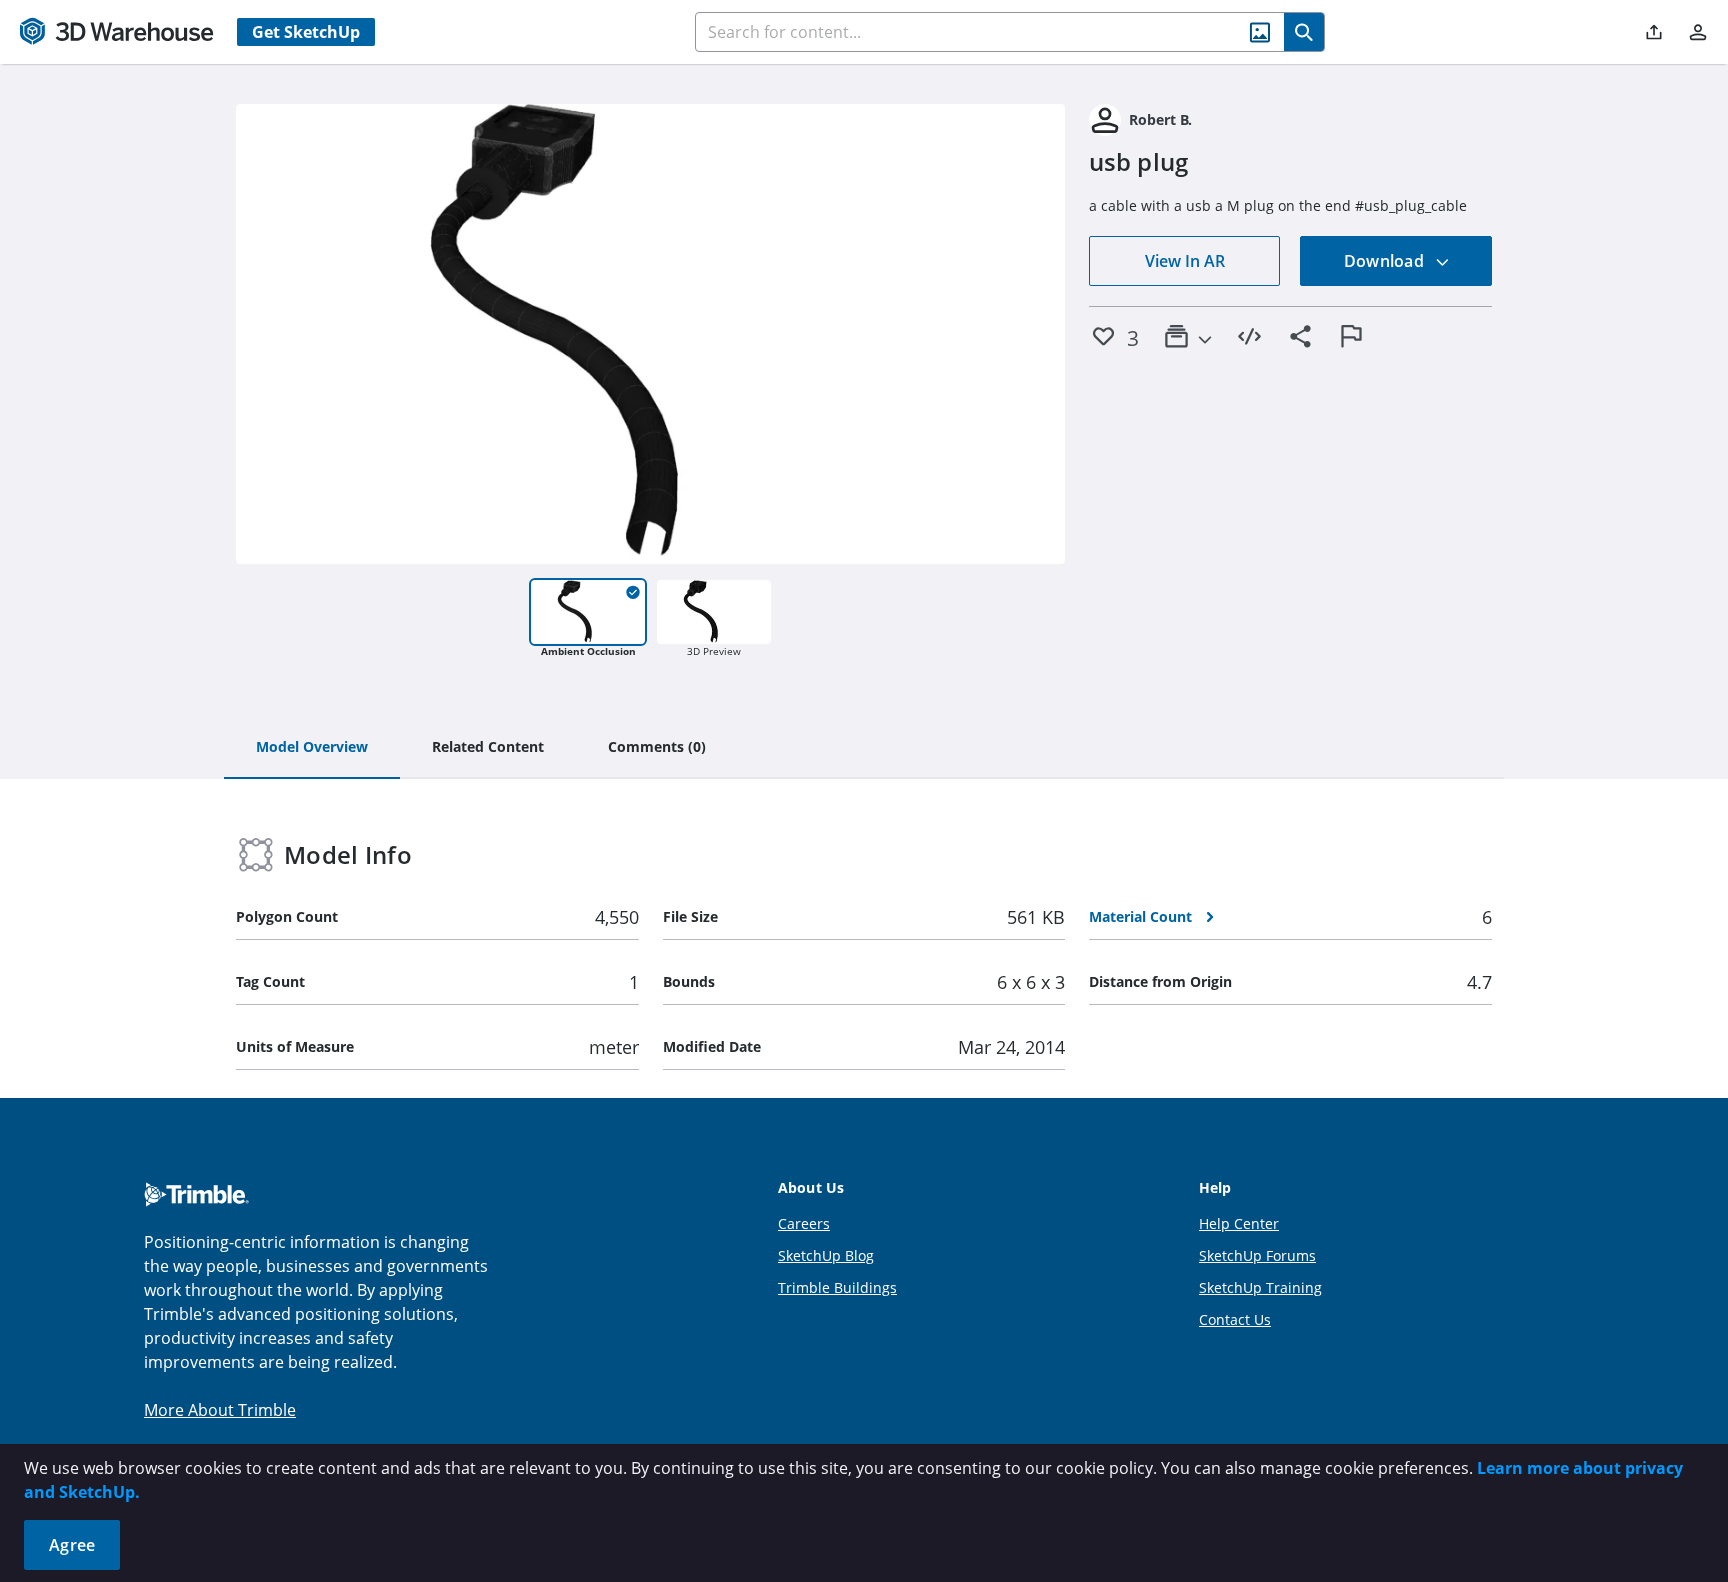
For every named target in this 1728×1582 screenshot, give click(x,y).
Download (1386, 261)
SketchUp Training (1260, 1287)
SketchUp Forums (1257, 1255)
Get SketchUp (306, 32)
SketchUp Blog (826, 1255)
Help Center (1239, 1223)
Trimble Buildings (837, 1287)
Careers (804, 1223)
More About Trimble (220, 1410)
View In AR (1185, 261)
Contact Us (1235, 1319)
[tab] (312, 748)
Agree (72, 1545)
